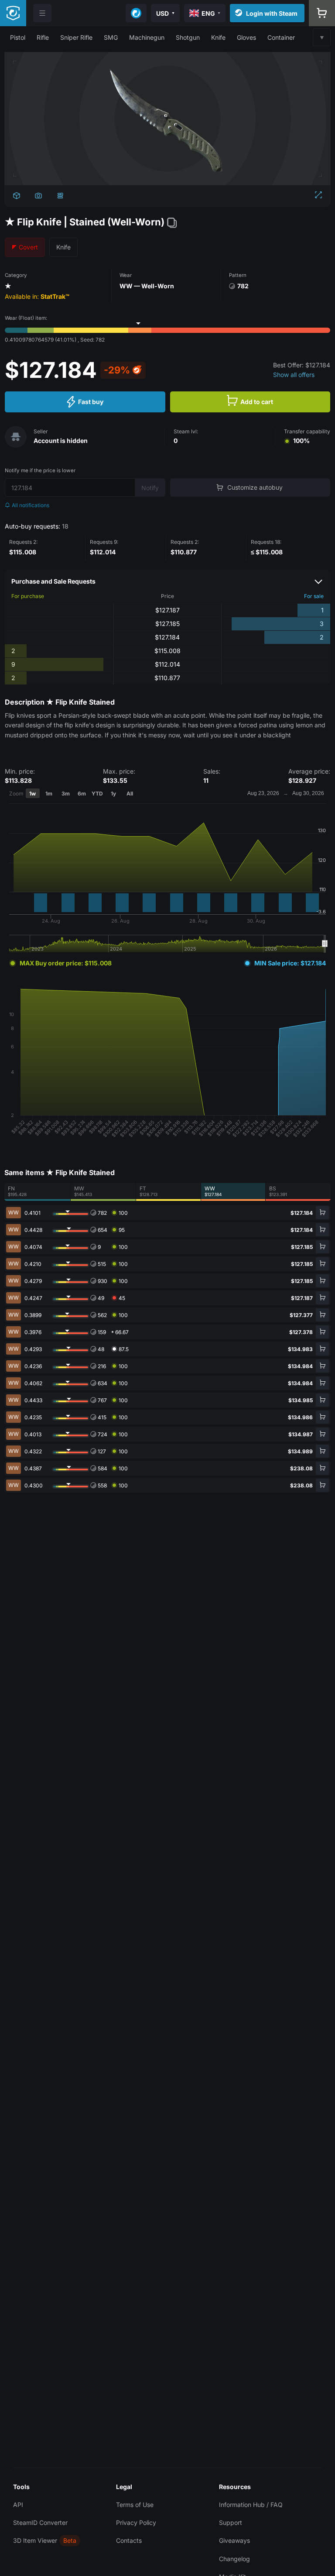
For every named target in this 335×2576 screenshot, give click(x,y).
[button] (18, 37)
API (18, 2505)
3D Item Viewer (35, 2540)
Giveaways (234, 2540)
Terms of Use (135, 2505)
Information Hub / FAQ (251, 2505)
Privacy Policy (136, 2522)
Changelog (234, 2559)
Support (231, 2522)
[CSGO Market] (13, 13)
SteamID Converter (40, 2522)
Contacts (129, 2540)
